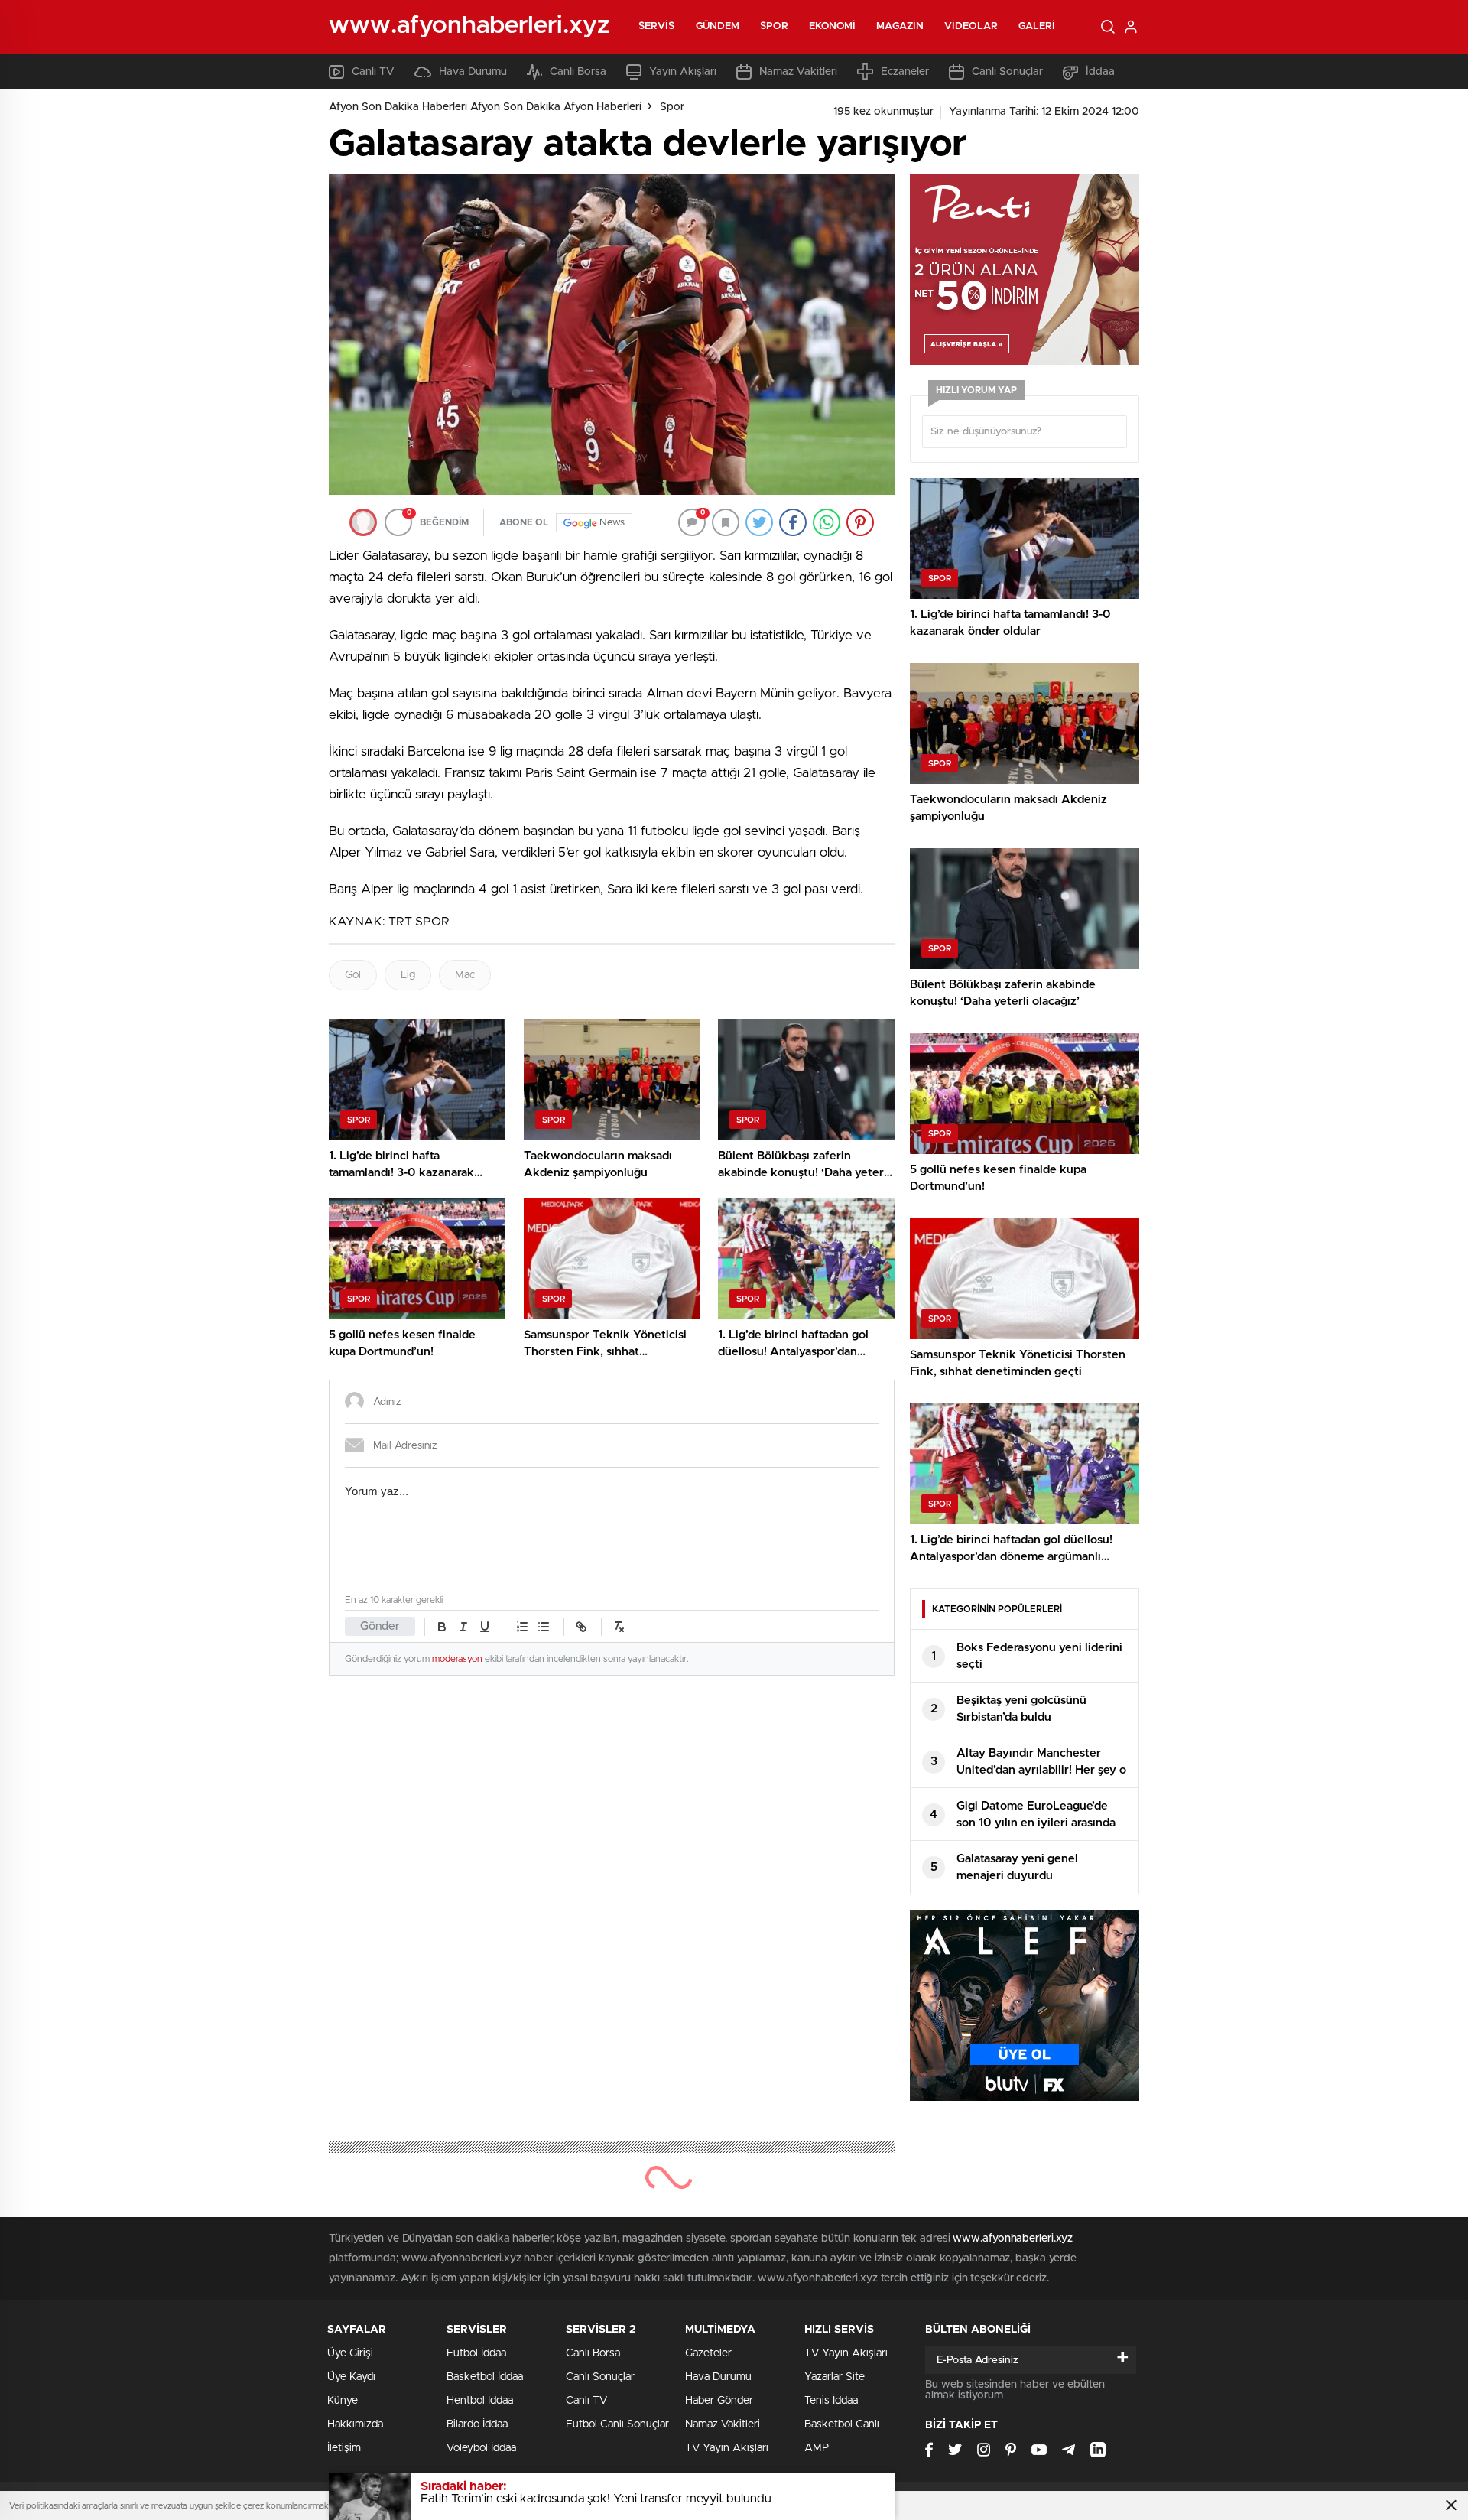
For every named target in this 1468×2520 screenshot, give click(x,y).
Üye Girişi (350, 2353)
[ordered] (522, 1627)
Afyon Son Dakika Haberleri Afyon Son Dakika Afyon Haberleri (485, 107)
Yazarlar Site (835, 2377)
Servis (657, 26)
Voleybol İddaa (481, 2448)
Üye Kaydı (351, 2377)
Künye (343, 2401)
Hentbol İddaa (480, 2401)
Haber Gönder (719, 2401)
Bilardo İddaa (477, 2424)
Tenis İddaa (831, 2401)
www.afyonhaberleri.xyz (1013, 2239)
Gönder (380, 1626)
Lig (408, 975)
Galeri (1037, 26)
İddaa (1100, 72)
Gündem (718, 26)
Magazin (900, 26)
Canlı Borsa (578, 72)
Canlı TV (373, 72)
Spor (774, 26)
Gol (353, 975)
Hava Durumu (473, 72)
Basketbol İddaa (485, 2377)
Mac (465, 975)
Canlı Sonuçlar (1007, 72)
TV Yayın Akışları (727, 2448)
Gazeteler (708, 2353)
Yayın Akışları (683, 72)
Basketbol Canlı (842, 2424)
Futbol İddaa (476, 2353)
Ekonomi (833, 26)
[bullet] (544, 1627)
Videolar (971, 26)
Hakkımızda (355, 2424)
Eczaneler (905, 72)
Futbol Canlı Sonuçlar (617, 2424)
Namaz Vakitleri (798, 72)
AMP (817, 2448)
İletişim (344, 2448)
